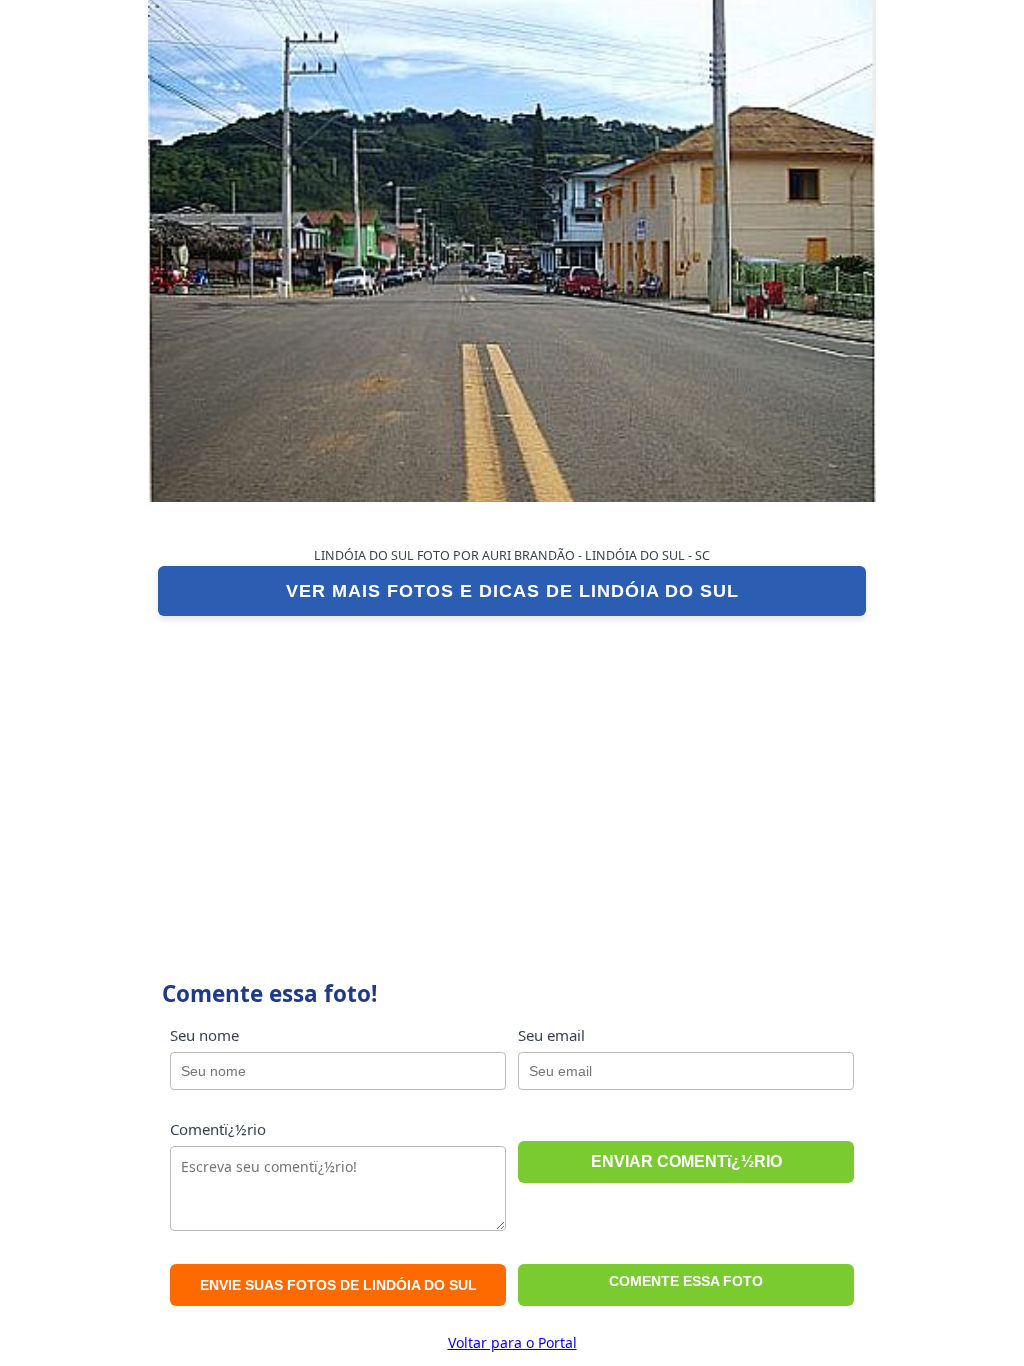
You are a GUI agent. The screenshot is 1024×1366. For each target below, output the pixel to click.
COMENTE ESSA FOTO (686, 1281)
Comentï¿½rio (218, 1129)
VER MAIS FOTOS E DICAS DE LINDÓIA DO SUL (512, 591)
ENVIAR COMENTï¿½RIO (686, 1161)
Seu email (551, 1035)
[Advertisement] (512, 776)
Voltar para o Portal (512, 1342)
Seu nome (204, 1035)
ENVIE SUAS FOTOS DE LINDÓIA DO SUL (338, 1285)
